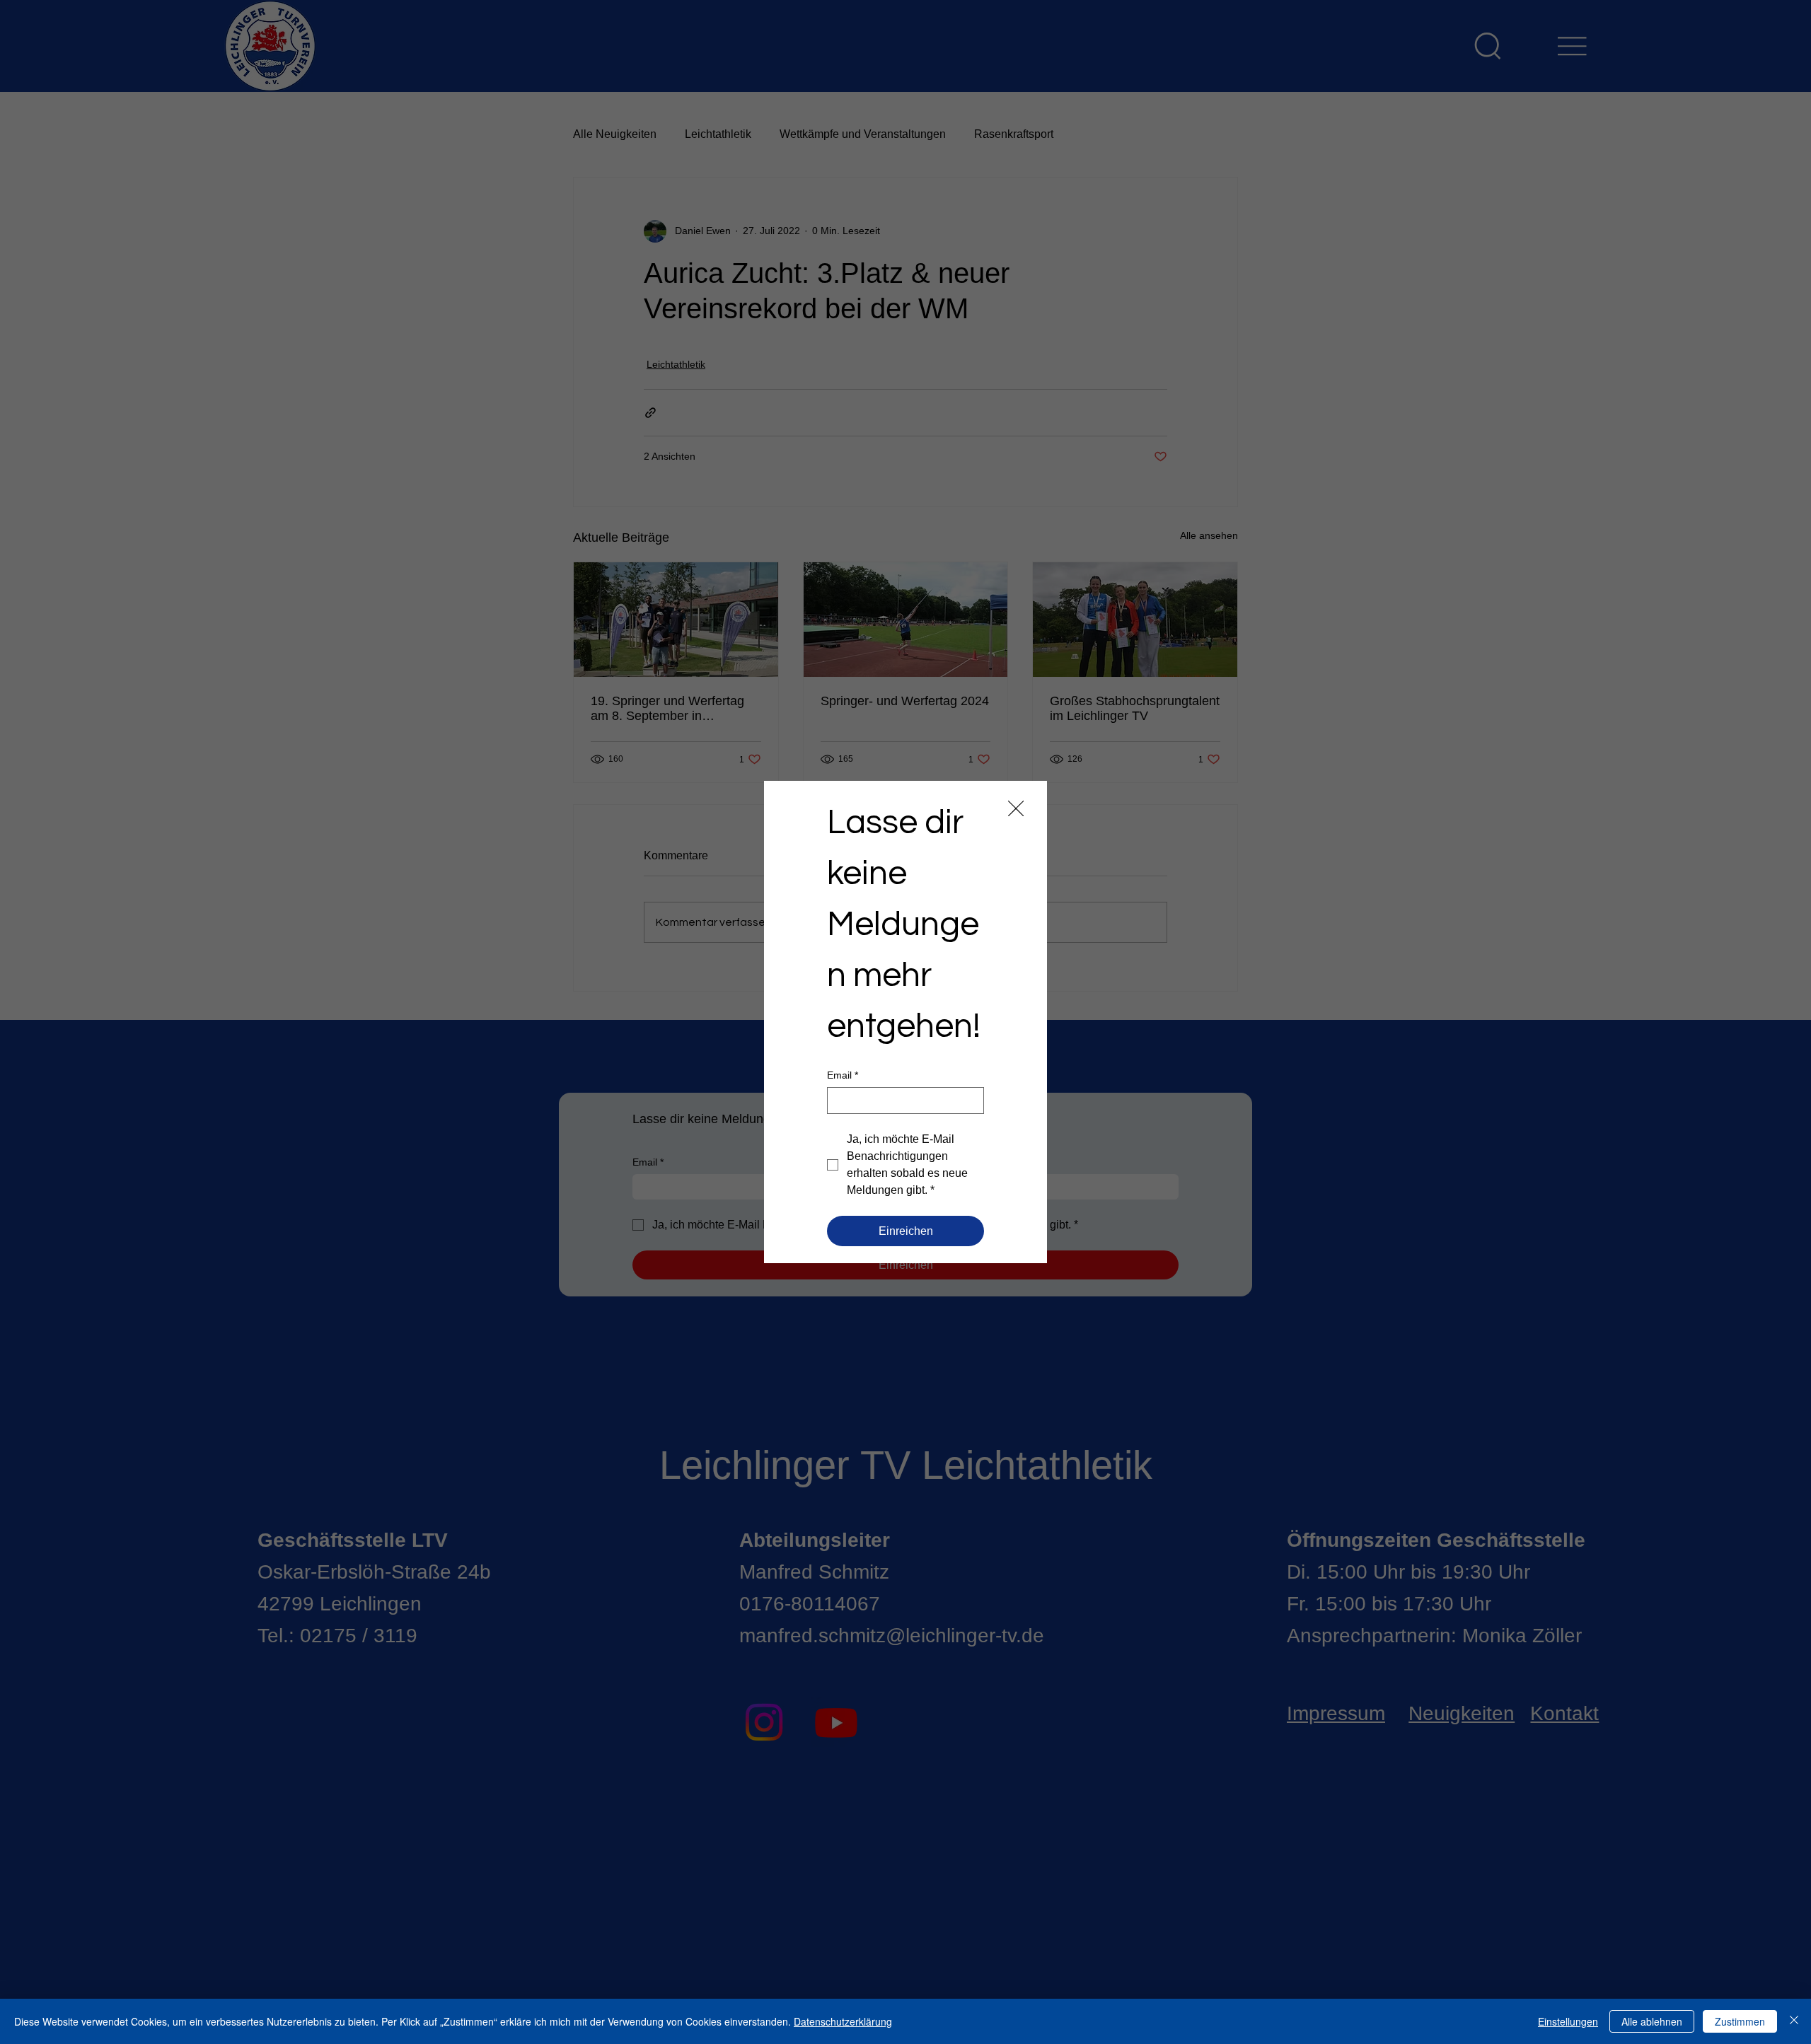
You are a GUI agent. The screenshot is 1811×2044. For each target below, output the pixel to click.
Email (843, 1075)
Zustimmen (1740, 2021)
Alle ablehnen (1652, 2021)
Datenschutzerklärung (843, 2021)
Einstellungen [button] (1568, 2021)
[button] (1016, 809)
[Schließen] (1794, 2021)
